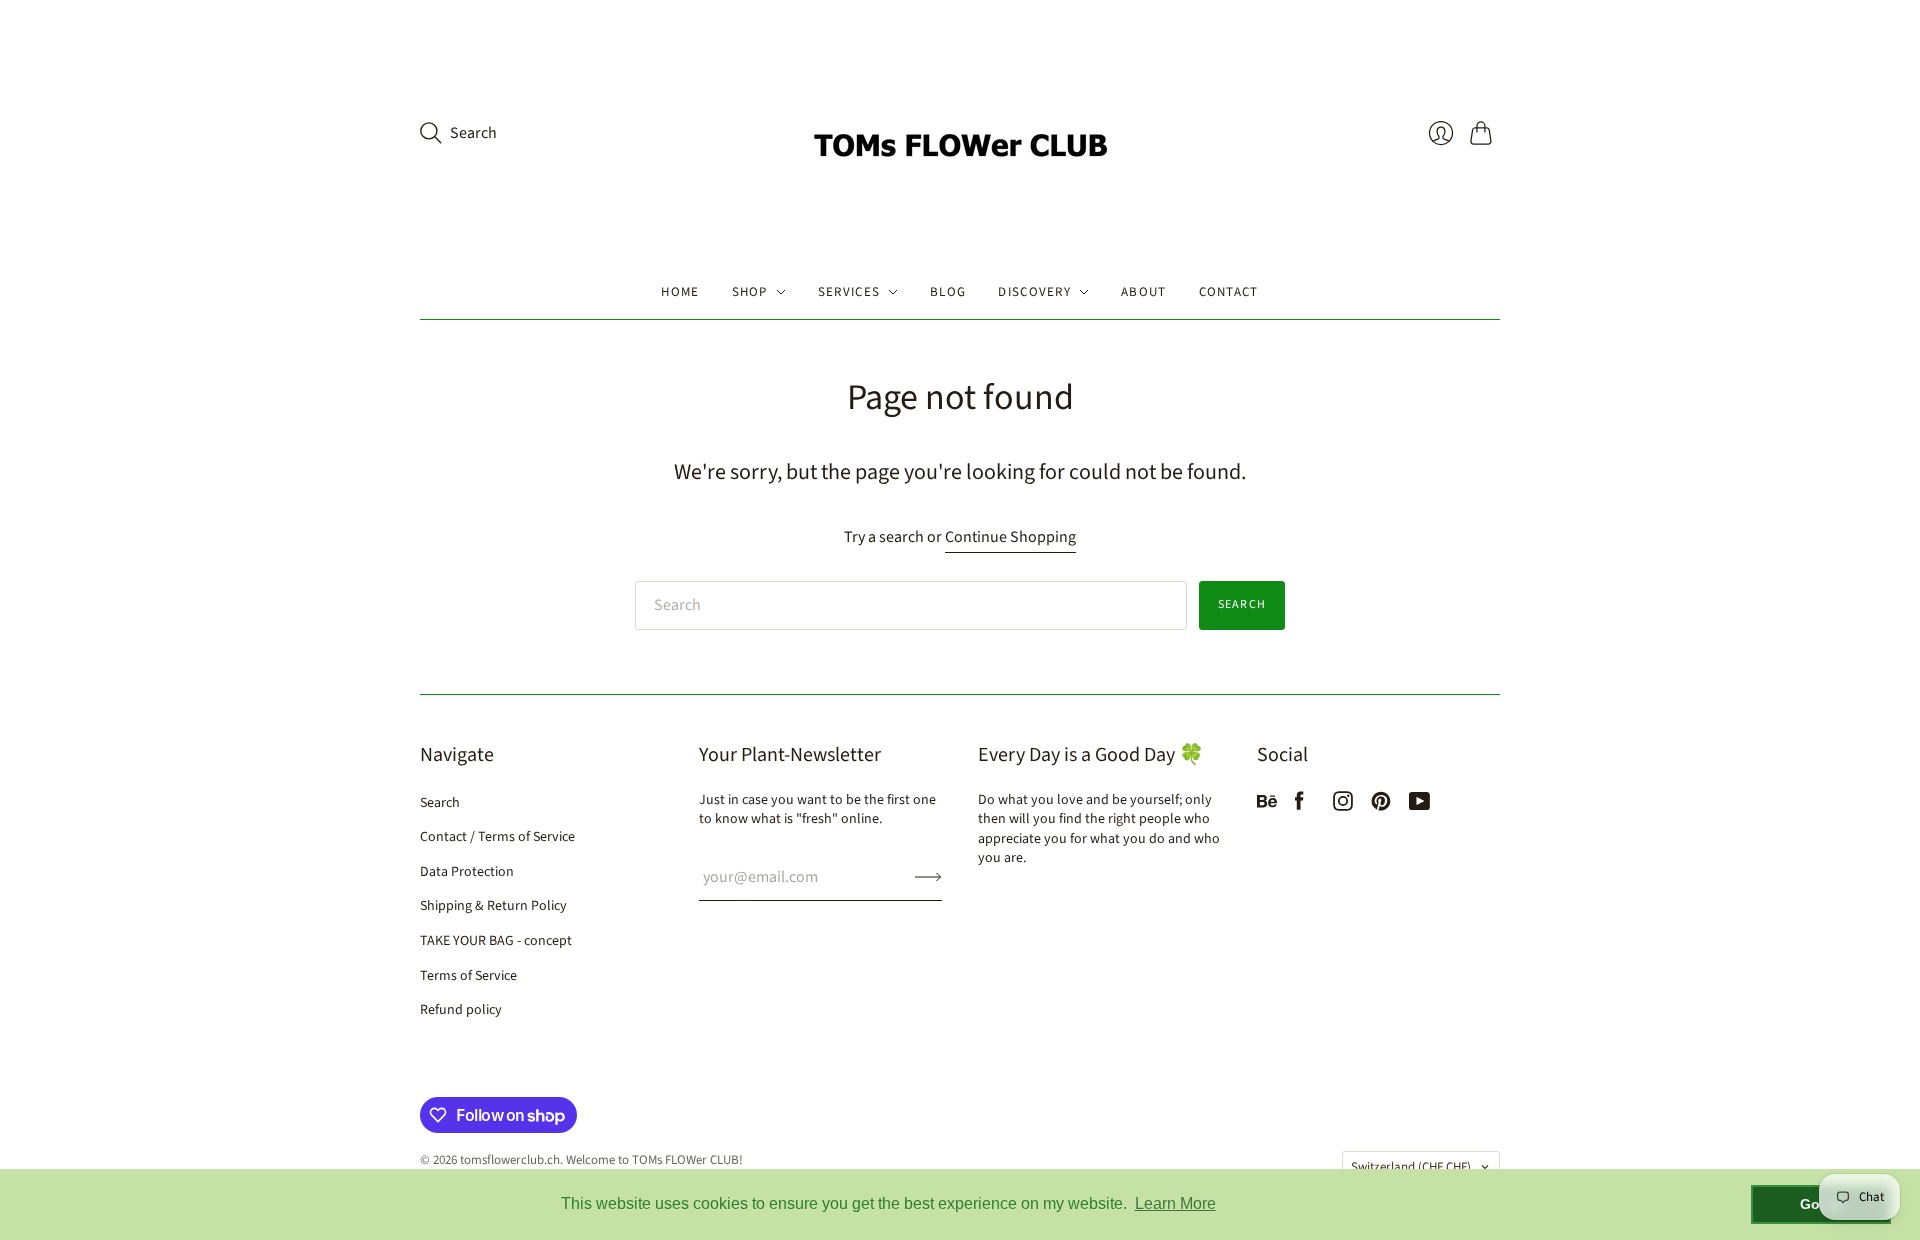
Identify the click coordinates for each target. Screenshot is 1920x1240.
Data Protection (467, 872)
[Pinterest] (1381, 806)
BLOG (948, 292)
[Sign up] (928, 877)
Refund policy (461, 1010)
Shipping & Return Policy (493, 906)
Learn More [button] (1175, 1203)
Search (1242, 604)
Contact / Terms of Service (497, 837)
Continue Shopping (1010, 537)
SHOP (750, 292)
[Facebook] (1299, 806)
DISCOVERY (1034, 292)
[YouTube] (1419, 806)
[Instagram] (1343, 806)
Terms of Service (468, 976)
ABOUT (1144, 292)
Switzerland (1411, 1167)
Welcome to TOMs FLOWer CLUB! (654, 1160)
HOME (680, 292)
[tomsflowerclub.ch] (960, 132)
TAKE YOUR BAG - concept (496, 941)
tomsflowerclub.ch (510, 1160)
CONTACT (1229, 292)
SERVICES (849, 292)
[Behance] (1267, 806)
